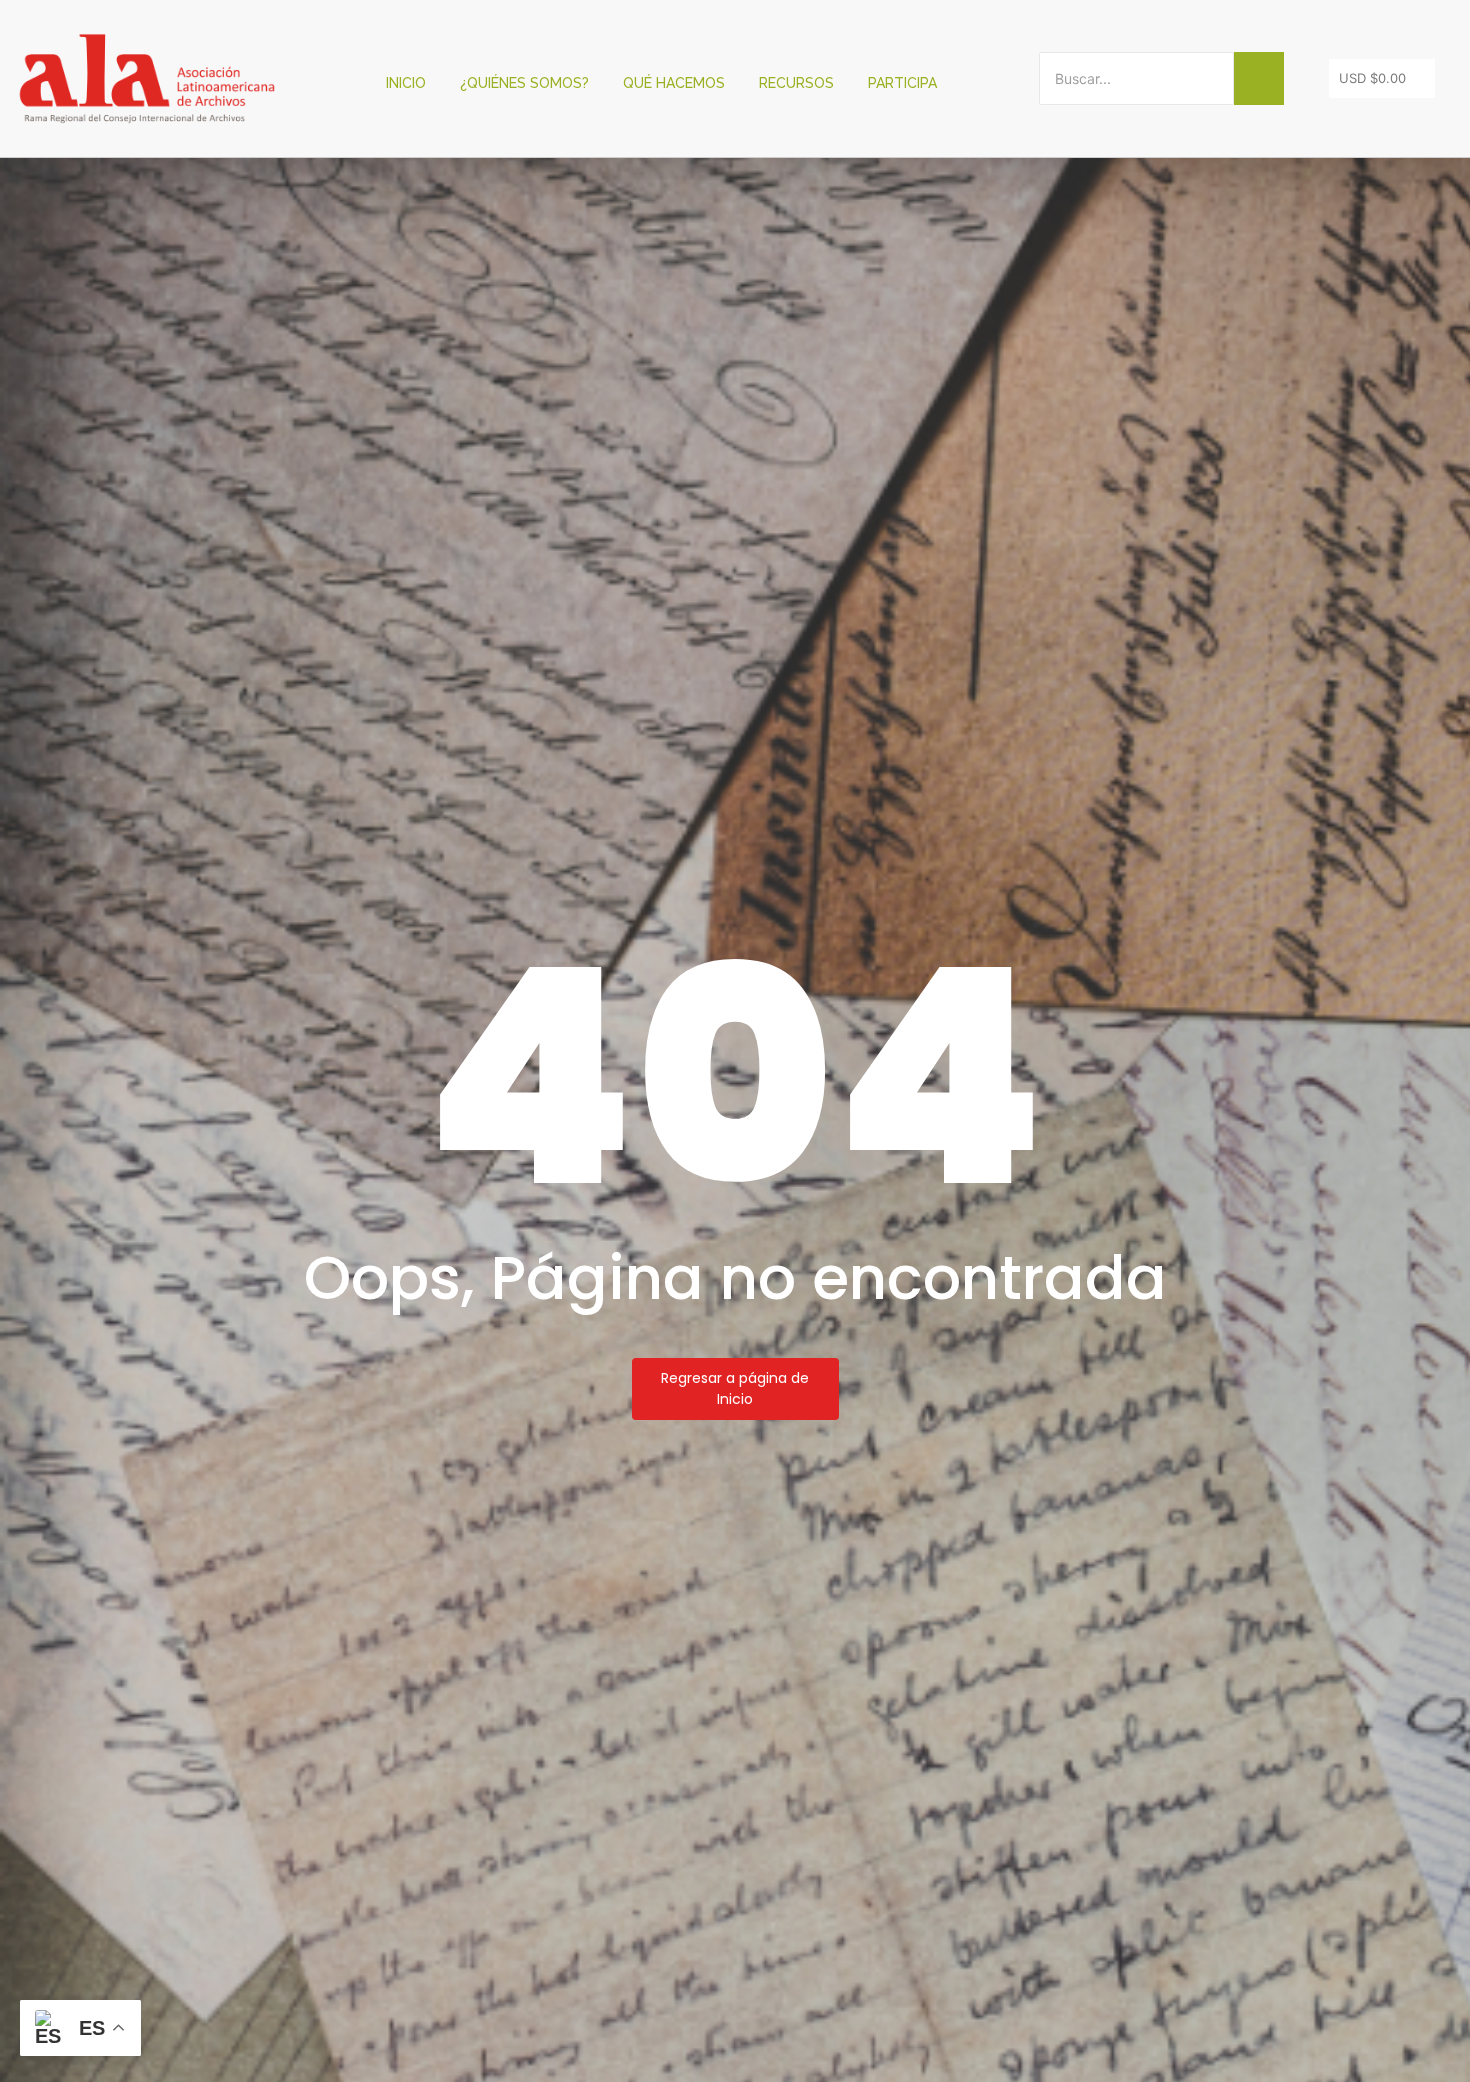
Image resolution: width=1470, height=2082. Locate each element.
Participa (902, 83)
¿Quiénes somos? (524, 83)
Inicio (406, 83)
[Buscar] (1259, 78)
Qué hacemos (674, 83)
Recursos (796, 83)
